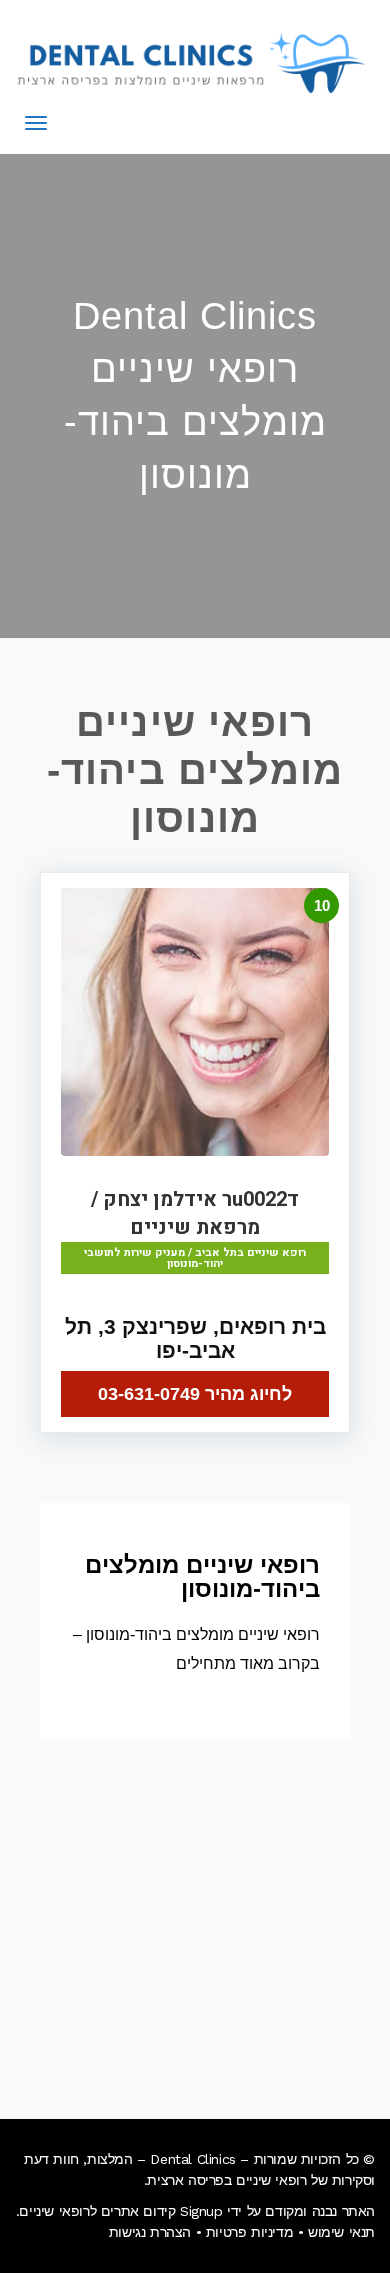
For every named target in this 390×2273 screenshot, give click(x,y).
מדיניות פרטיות (249, 2232)
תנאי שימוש (341, 2232)
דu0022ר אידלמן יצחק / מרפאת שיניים (195, 1213)
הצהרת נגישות (150, 2232)
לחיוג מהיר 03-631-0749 (195, 1394)
